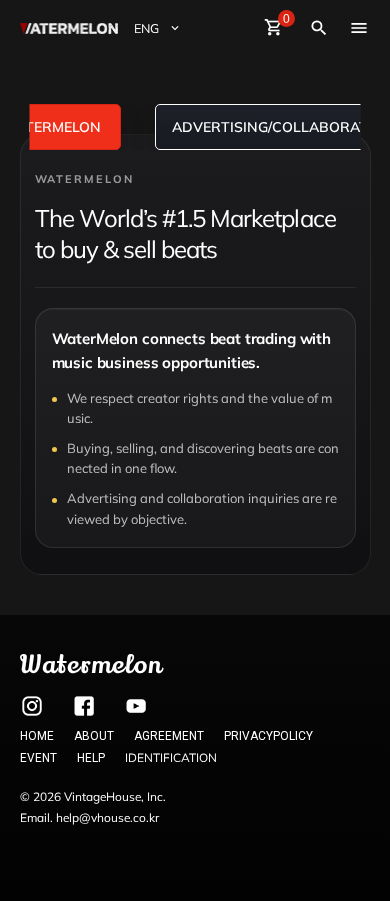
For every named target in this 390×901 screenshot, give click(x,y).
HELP (91, 758)
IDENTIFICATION (171, 757)
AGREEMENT (169, 736)
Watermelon (91, 664)
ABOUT (94, 736)
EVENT (38, 758)
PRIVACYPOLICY (268, 736)
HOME (37, 736)
